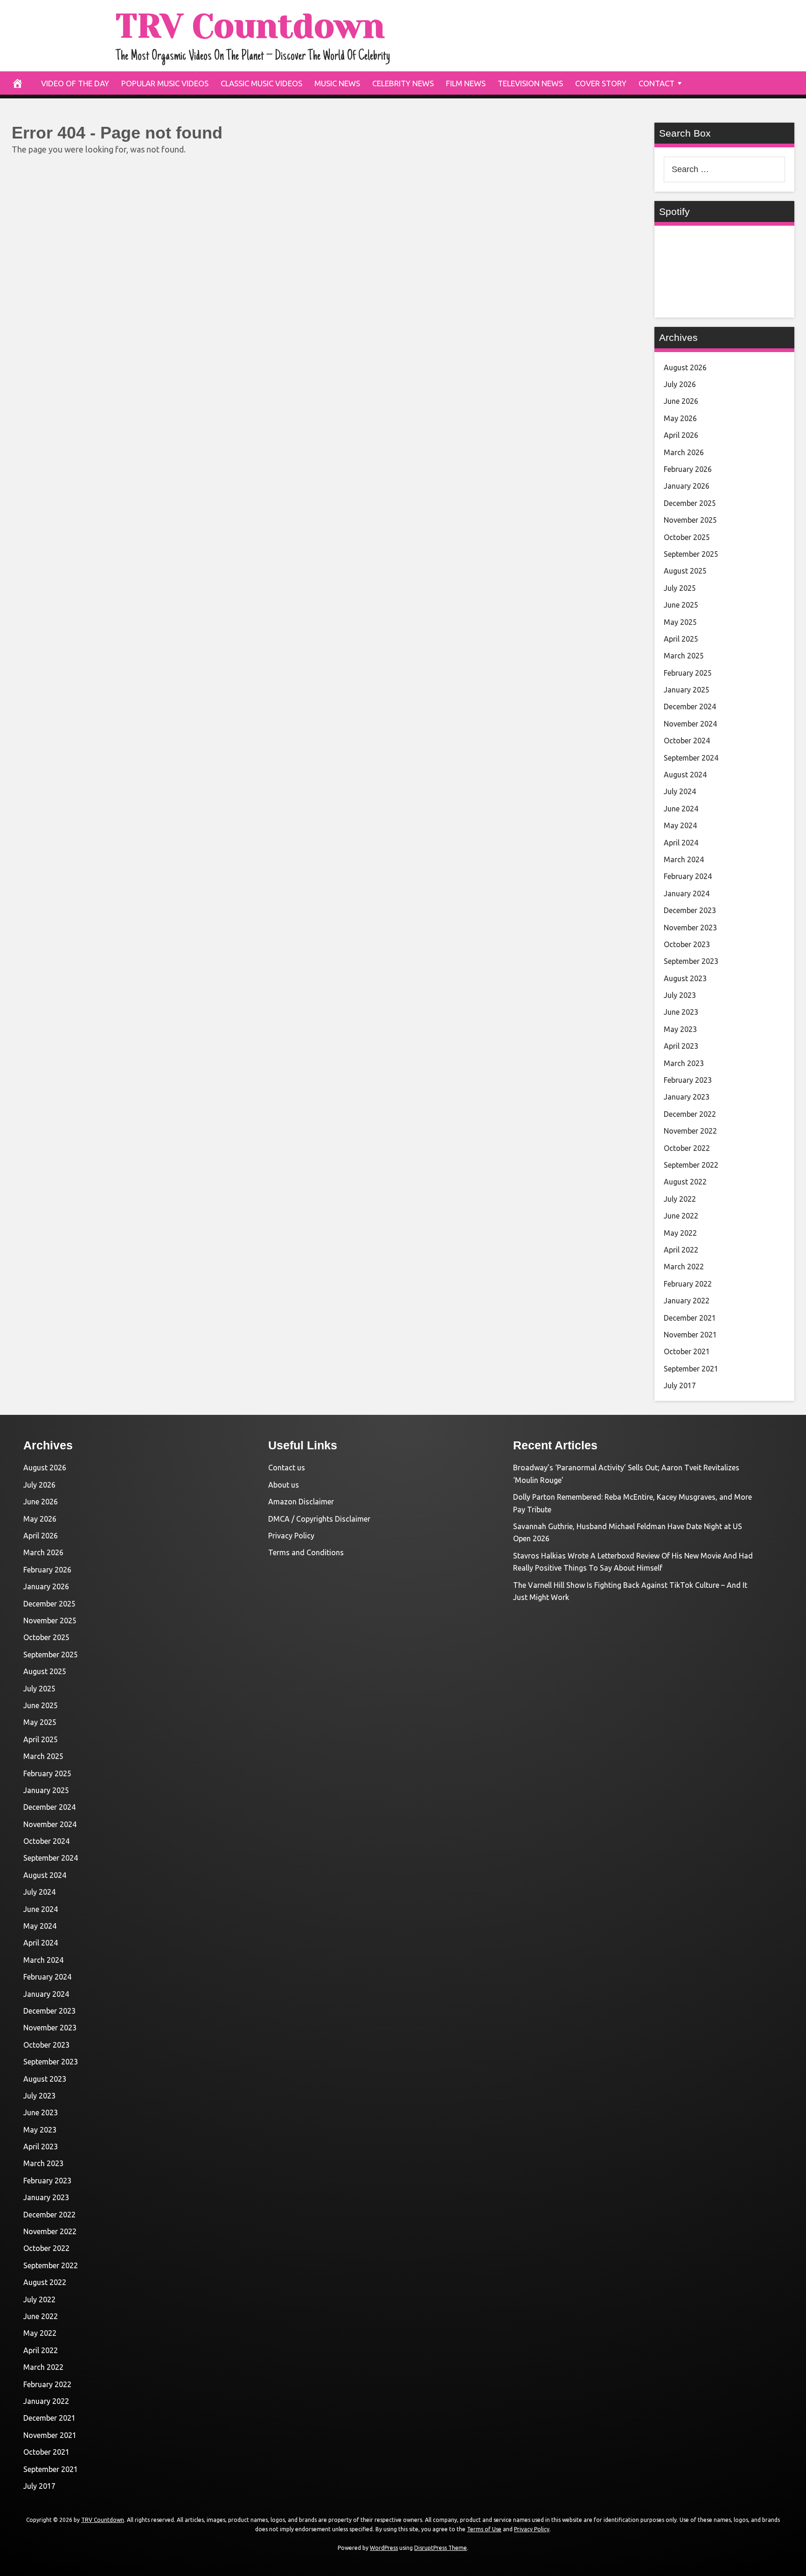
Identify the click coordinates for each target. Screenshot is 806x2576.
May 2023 (680, 1029)
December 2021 (690, 1318)
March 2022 (684, 1267)
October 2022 (687, 1148)
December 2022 (690, 1114)
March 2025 (684, 656)
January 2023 (687, 1097)
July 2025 (680, 588)
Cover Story (601, 83)
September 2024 (691, 758)
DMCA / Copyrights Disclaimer (319, 1519)
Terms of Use (484, 2529)
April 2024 (681, 843)
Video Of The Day (75, 83)
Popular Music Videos (165, 83)
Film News (466, 83)
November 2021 (690, 1335)
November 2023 (690, 928)
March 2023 (684, 1063)
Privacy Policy (291, 1536)
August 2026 (685, 367)
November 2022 (690, 1131)
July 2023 (680, 995)
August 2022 (685, 1182)
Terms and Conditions (306, 1552)
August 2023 (685, 978)
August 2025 (685, 571)
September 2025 (691, 554)
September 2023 (691, 961)
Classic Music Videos (261, 83)
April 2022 (681, 1250)
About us (284, 1485)
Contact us (287, 1468)
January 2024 (687, 893)
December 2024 (690, 706)
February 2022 (688, 1284)
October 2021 (687, 1351)
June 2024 (681, 809)
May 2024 (680, 825)
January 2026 (687, 486)
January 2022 (687, 1301)
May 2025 (680, 622)
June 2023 (681, 1012)
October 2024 (687, 741)
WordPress (384, 2548)
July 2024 (680, 791)
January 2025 (687, 690)
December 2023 (690, 910)
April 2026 (681, 435)
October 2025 (687, 537)
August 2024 (685, 775)
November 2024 (690, 724)
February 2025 (688, 673)
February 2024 (688, 876)
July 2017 (680, 1385)
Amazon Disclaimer (301, 1502)
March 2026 (684, 452)
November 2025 (690, 520)
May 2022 (680, 1233)
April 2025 (681, 639)
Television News (530, 83)
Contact (657, 83)
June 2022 (681, 1216)
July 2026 (680, 384)
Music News (337, 83)
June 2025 (681, 605)
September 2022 (691, 1165)
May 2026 (680, 418)
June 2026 (681, 401)
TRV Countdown (250, 26)
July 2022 (680, 1199)
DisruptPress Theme (441, 2548)
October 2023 (687, 944)
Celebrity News (403, 83)
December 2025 (690, 503)
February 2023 (688, 1080)
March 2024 (684, 859)
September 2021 (691, 1369)
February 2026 (688, 469)
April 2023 (681, 1046)
